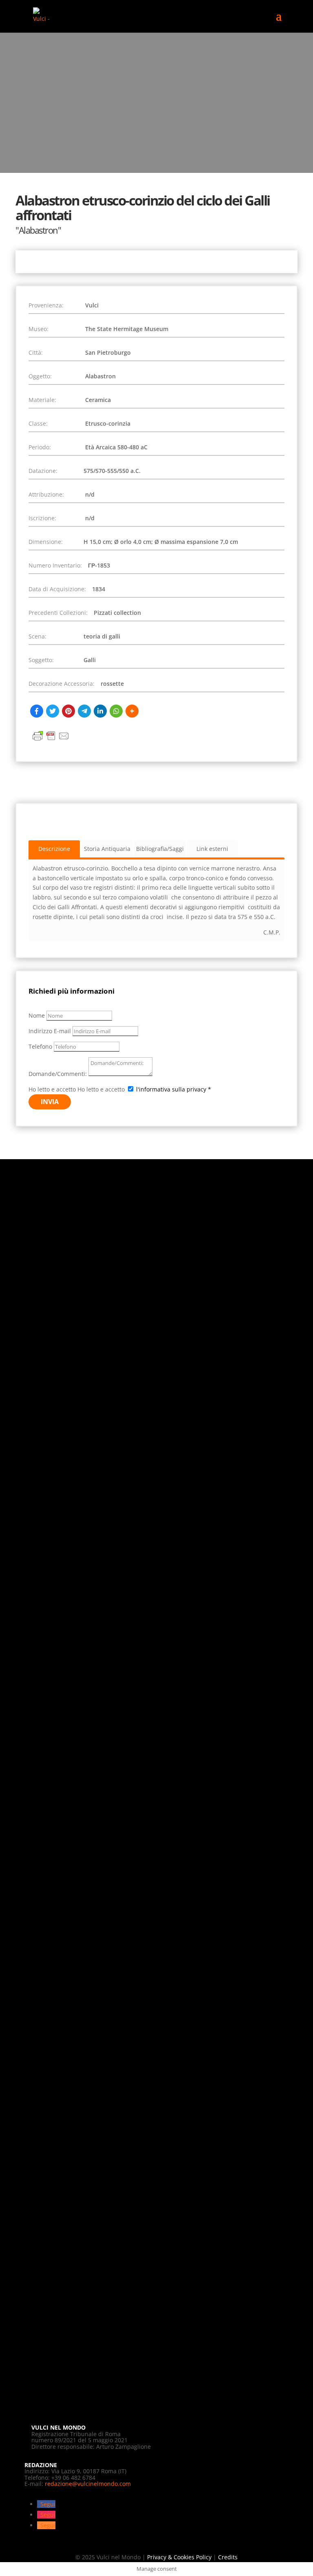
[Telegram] (84, 711)
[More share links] (132, 711)
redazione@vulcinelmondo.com (88, 2484)
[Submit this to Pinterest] (68, 711)
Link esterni (212, 849)
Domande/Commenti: (58, 1074)
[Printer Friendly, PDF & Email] (51, 740)
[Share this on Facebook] (37, 711)
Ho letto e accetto (52, 1089)
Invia (50, 1102)
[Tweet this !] (53, 711)
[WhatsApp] (116, 711)
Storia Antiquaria (107, 849)
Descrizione (54, 849)
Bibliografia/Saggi (160, 849)
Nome (37, 1015)
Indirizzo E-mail (50, 1031)
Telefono (40, 1046)
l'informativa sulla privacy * (174, 1089)
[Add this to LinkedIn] (100, 711)
